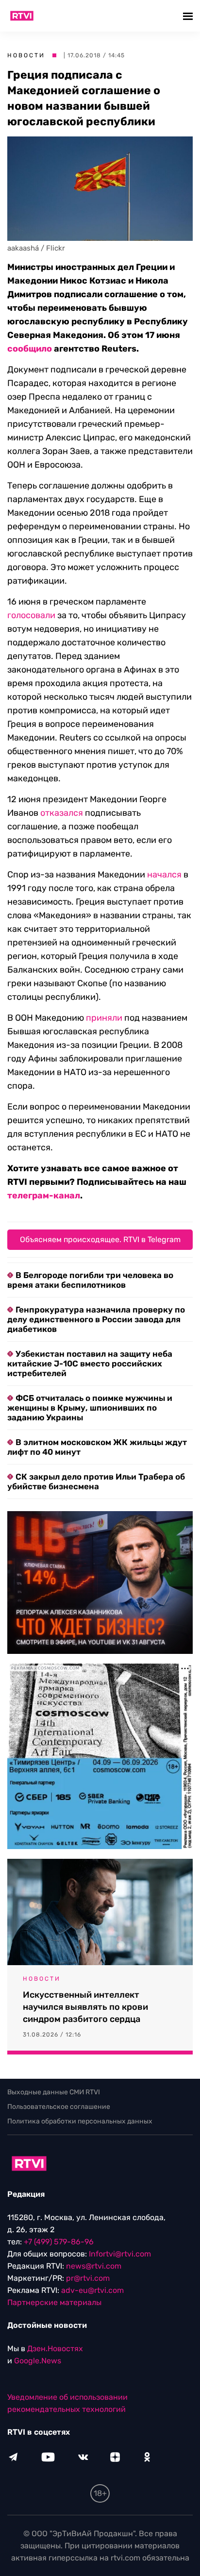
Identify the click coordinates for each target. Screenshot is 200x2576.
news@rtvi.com (94, 2266)
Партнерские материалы (54, 2302)
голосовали (31, 615)
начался (164, 875)
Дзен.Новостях (55, 2349)
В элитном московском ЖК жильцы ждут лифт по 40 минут (97, 1447)
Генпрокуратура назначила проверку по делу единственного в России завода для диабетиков (96, 1319)
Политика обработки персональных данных (80, 2121)
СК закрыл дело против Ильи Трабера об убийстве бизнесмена (96, 1482)
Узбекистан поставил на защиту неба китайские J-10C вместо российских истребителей (90, 1364)
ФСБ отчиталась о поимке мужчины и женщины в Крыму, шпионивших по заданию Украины (90, 1408)
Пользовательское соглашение (59, 2107)
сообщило (30, 349)
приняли (104, 1018)
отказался (62, 813)
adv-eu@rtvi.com (92, 2290)
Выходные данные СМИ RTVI (54, 2092)
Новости (26, 55)
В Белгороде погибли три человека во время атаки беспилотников (90, 1280)
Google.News (38, 2361)
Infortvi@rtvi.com (120, 2254)
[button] (189, 16)
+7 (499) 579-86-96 (59, 2242)
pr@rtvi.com (88, 2278)
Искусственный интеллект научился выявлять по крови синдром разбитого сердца (85, 2007)
